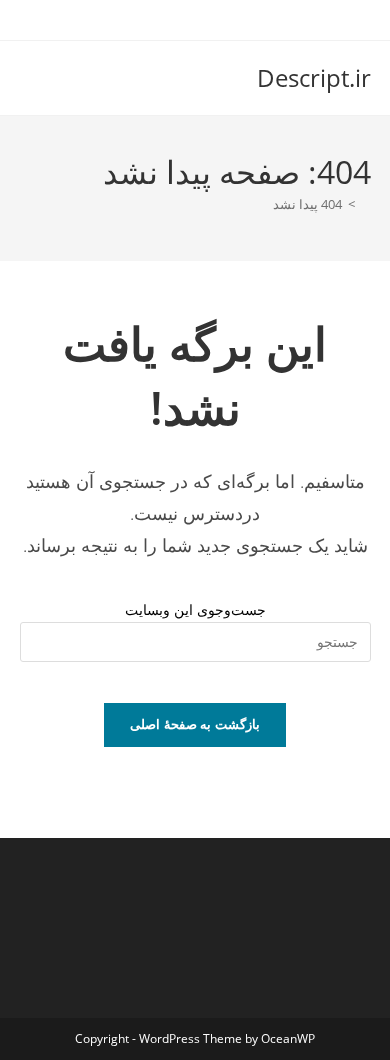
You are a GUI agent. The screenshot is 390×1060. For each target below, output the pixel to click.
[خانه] (366, 204)
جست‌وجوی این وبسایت (195, 609)
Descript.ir (314, 77)
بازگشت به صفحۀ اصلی (195, 724)
